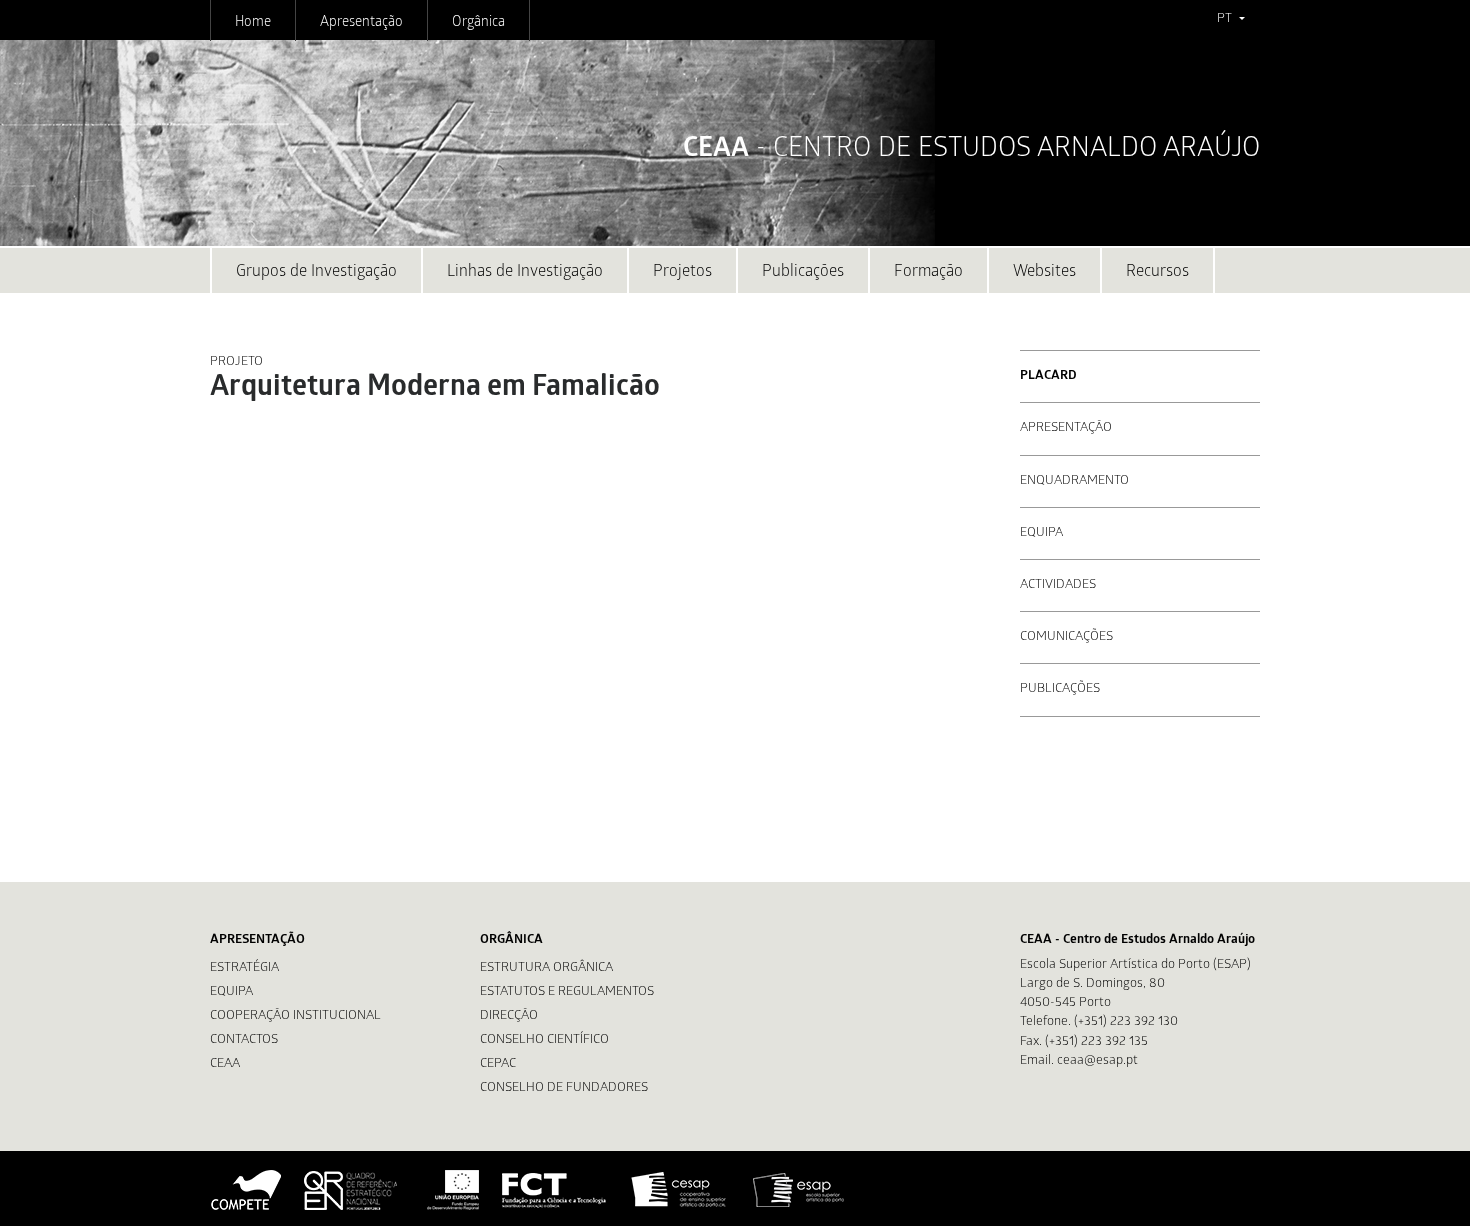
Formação (928, 272)
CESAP (680, 1190)
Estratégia (244, 968)
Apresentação (361, 23)
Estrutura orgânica (546, 968)
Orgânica (478, 23)
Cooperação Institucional (295, 1016)
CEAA (225, 1064)
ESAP (799, 1190)
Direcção (509, 1016)
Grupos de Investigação (316, 272)
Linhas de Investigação (525, 272)
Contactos (244, 1040)
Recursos (1157, 272)
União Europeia (451, 1190)
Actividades (1058, 585)
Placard (1048, 376)
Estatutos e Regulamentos (567, 992)
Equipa (1041, 533)
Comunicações (1066, 637)
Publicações (803, 272)
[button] (1230, 20)
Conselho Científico (544, 1040)
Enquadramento (1074, 481)
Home (253, 23)
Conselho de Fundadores (564, 1088)
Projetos (682, 272)
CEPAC (498, 1064)
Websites (1044, 272)
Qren (353, 1190)
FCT (555, 1190)
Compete (247, 1190)
